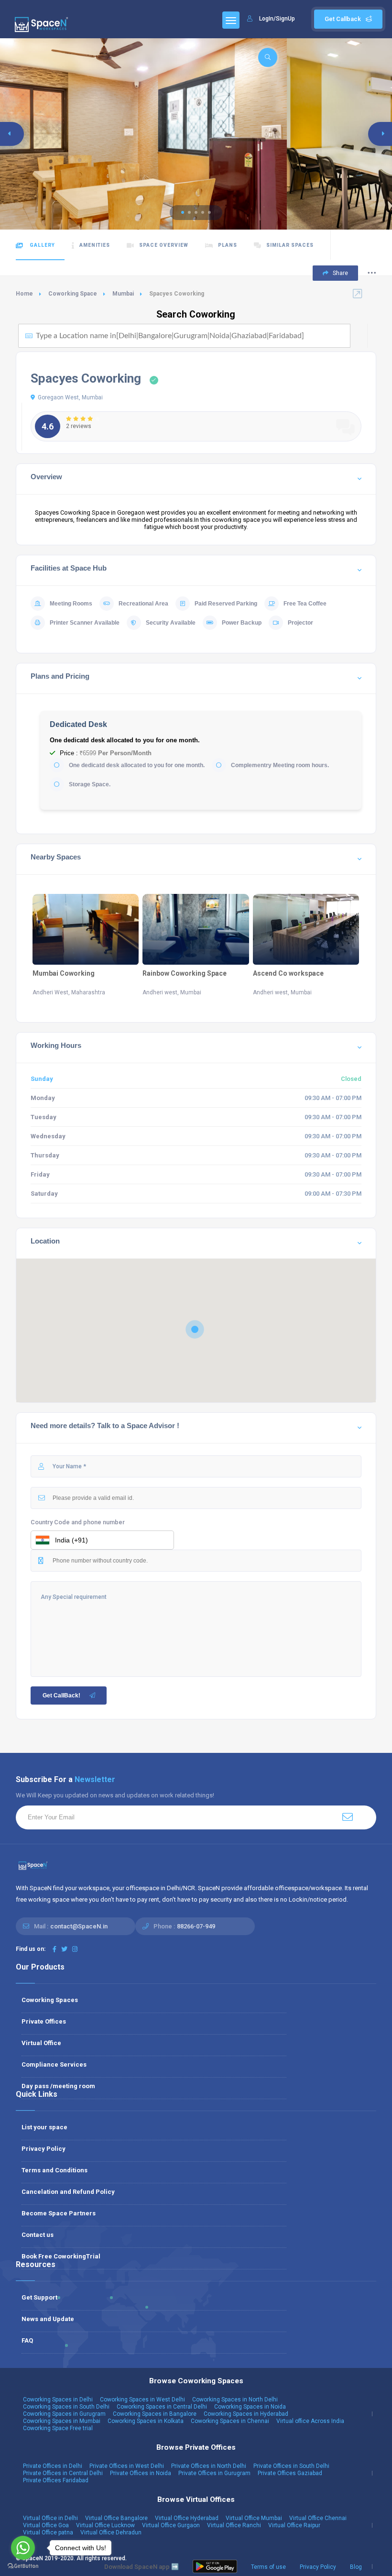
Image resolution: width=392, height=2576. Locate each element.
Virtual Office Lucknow (105, 2525)
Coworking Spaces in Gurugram (64, 2414)
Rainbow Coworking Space (185, 973)
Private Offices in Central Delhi (63, 2473)
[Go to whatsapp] (23, 2548)
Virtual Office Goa (46, 2525)
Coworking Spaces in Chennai (230, 2421)
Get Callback (343, 19)
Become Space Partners (59, 2213)
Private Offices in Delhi (53, 2466)
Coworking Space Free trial (58, 2428)
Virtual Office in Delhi (50, 2518)
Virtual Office (41, 2043)
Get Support (39, 2297)
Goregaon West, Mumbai (70, 397)
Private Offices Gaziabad (290, 2473)
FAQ (27, 2340)
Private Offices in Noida (141, 2473)
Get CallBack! (61, 1695)
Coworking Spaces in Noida (250, 2407)
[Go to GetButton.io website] (23, 2566)
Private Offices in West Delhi (127, 2466)
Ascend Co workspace (288, 973)
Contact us (38, 2235)
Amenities (95, 245)
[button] (183, 212)
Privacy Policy (44, 2149)
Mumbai (123, 294)
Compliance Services (54, 2064)
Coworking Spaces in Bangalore (155, 2414)
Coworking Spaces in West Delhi (142, 2400)
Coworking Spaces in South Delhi (66, 2407)
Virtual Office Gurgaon (171, 2525)
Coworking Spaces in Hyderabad (246, 2414)
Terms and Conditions (54, 2170)
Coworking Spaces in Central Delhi (162, 2407)
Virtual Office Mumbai (254, 2518)
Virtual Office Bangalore (116, 2518)
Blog (356, 2567)
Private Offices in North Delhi (209, 2466)
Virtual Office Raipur (294, 2525)
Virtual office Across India (310, 2421)
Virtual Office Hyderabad (187, 2518)
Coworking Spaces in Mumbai (62, 2421)
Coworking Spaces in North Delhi (235, 2400)
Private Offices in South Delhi (291, 2466)
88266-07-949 (196, 1926)
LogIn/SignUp (277, 19)
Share (340, 273)
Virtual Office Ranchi (234, 2525)
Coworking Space (73, 294)
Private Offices (44, 2021)
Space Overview (164, 245)
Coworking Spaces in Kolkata (146, 2421)
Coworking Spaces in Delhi (58, 2400)
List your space (44, 2127)
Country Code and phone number (78, 1522)
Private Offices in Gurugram (214, 2473)
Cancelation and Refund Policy (68, 2192)
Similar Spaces (290, 245)
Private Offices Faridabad (56, 2480)
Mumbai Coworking (64, 973)
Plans (228, 245)
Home (24, 294)
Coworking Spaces (50, 2000)
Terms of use (268, 2567)
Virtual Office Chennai (318, 2518)
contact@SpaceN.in (79, 1926)
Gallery (42, 245)
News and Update (48, 2319)
